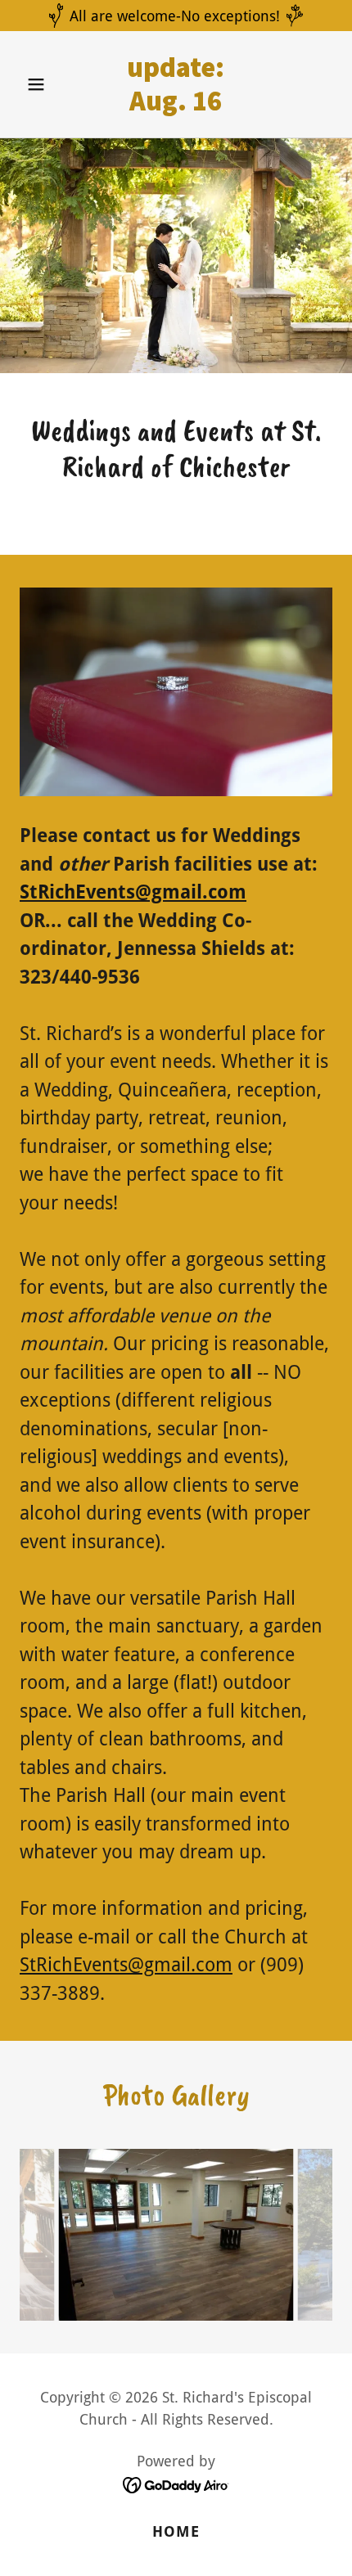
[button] (43, 84)
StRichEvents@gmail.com (133, 892)
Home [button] (176, 2531)
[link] (176, 105)
